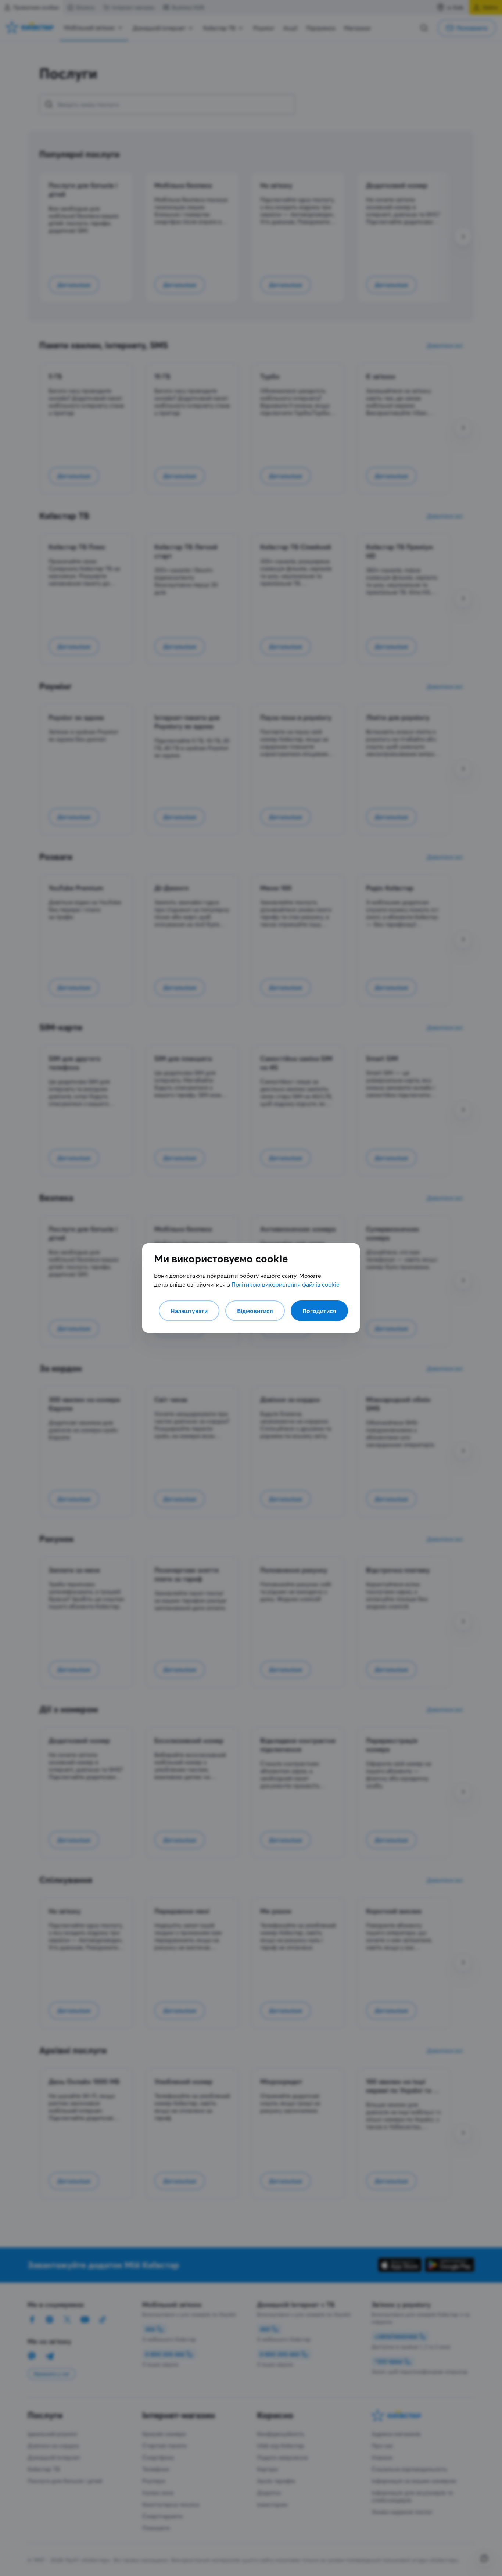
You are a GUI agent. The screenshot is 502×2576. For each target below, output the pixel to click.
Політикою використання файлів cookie (286, 1284)
